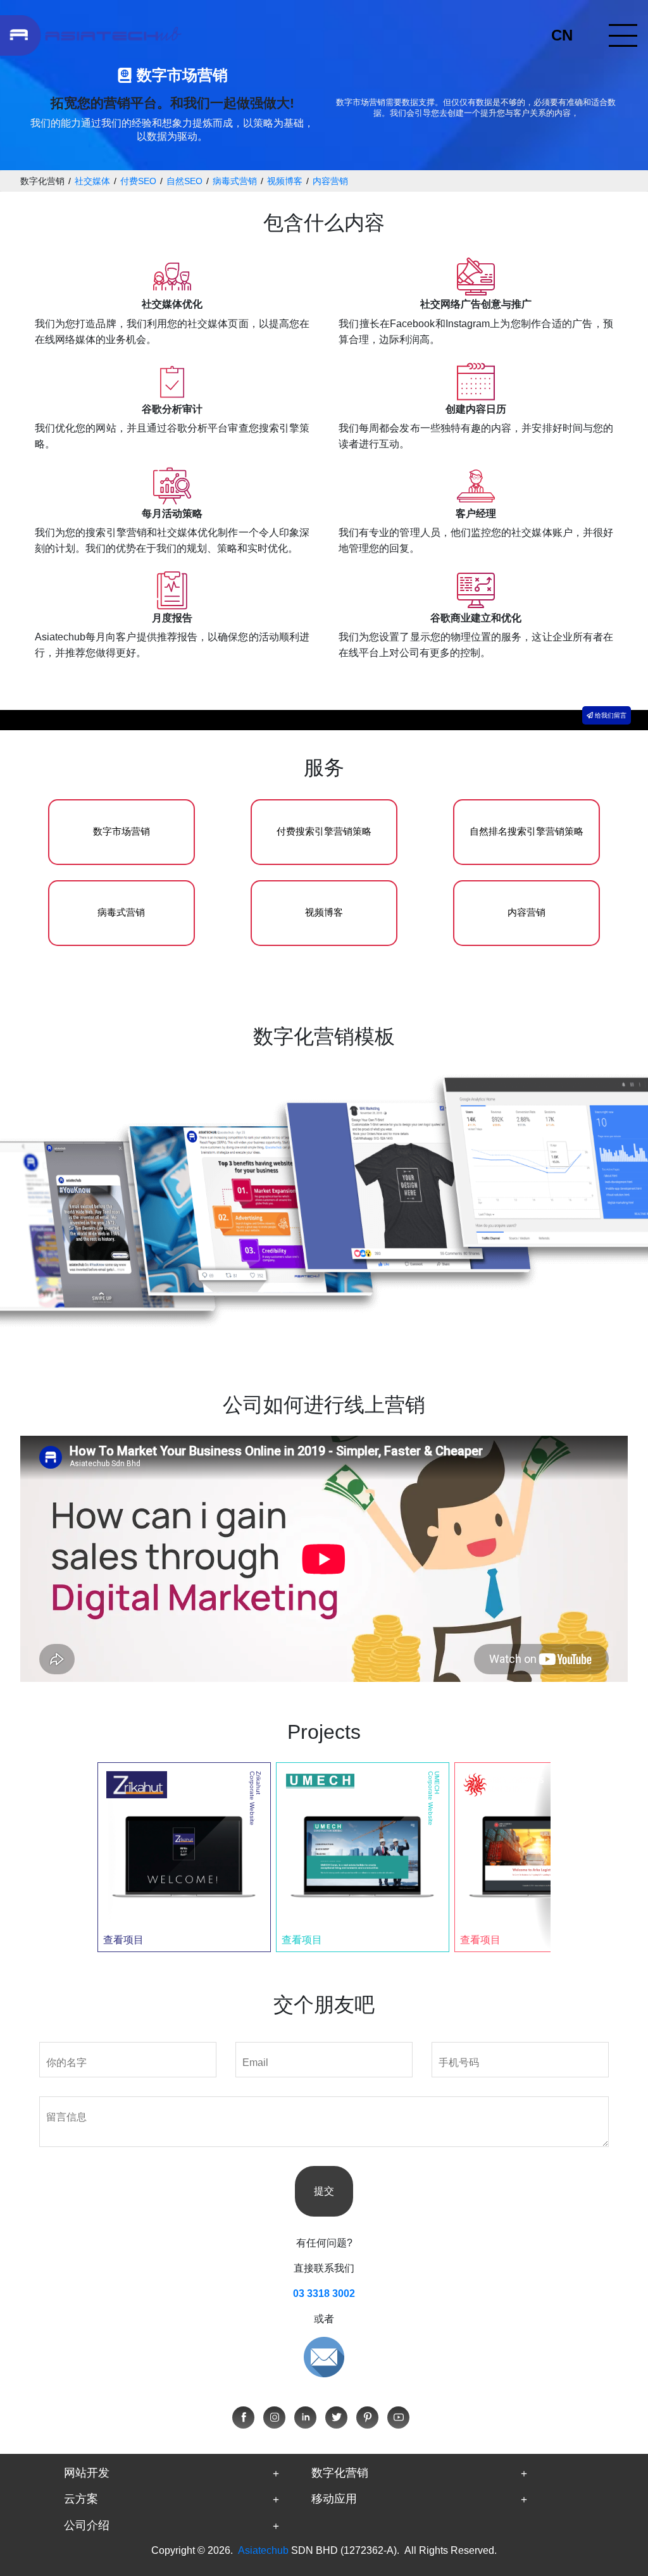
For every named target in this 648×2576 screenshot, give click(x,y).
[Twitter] (336, 2417)
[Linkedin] (305, 2417)
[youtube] (398, 2417)
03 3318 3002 (324, 2293)
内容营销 (330, 181)
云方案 (81, 2499)
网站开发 (87, 2473)
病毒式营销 (235, 181)
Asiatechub (263, 2550)
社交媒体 (92, 181)
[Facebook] (243, 2417)
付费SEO (138, 181)
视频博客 (285, 181)
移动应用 (334, 2499)
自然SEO (184, 181)
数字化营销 (340, 2473)
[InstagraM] (274, 2417)
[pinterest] (367, 2417)
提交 (324, 2191)
